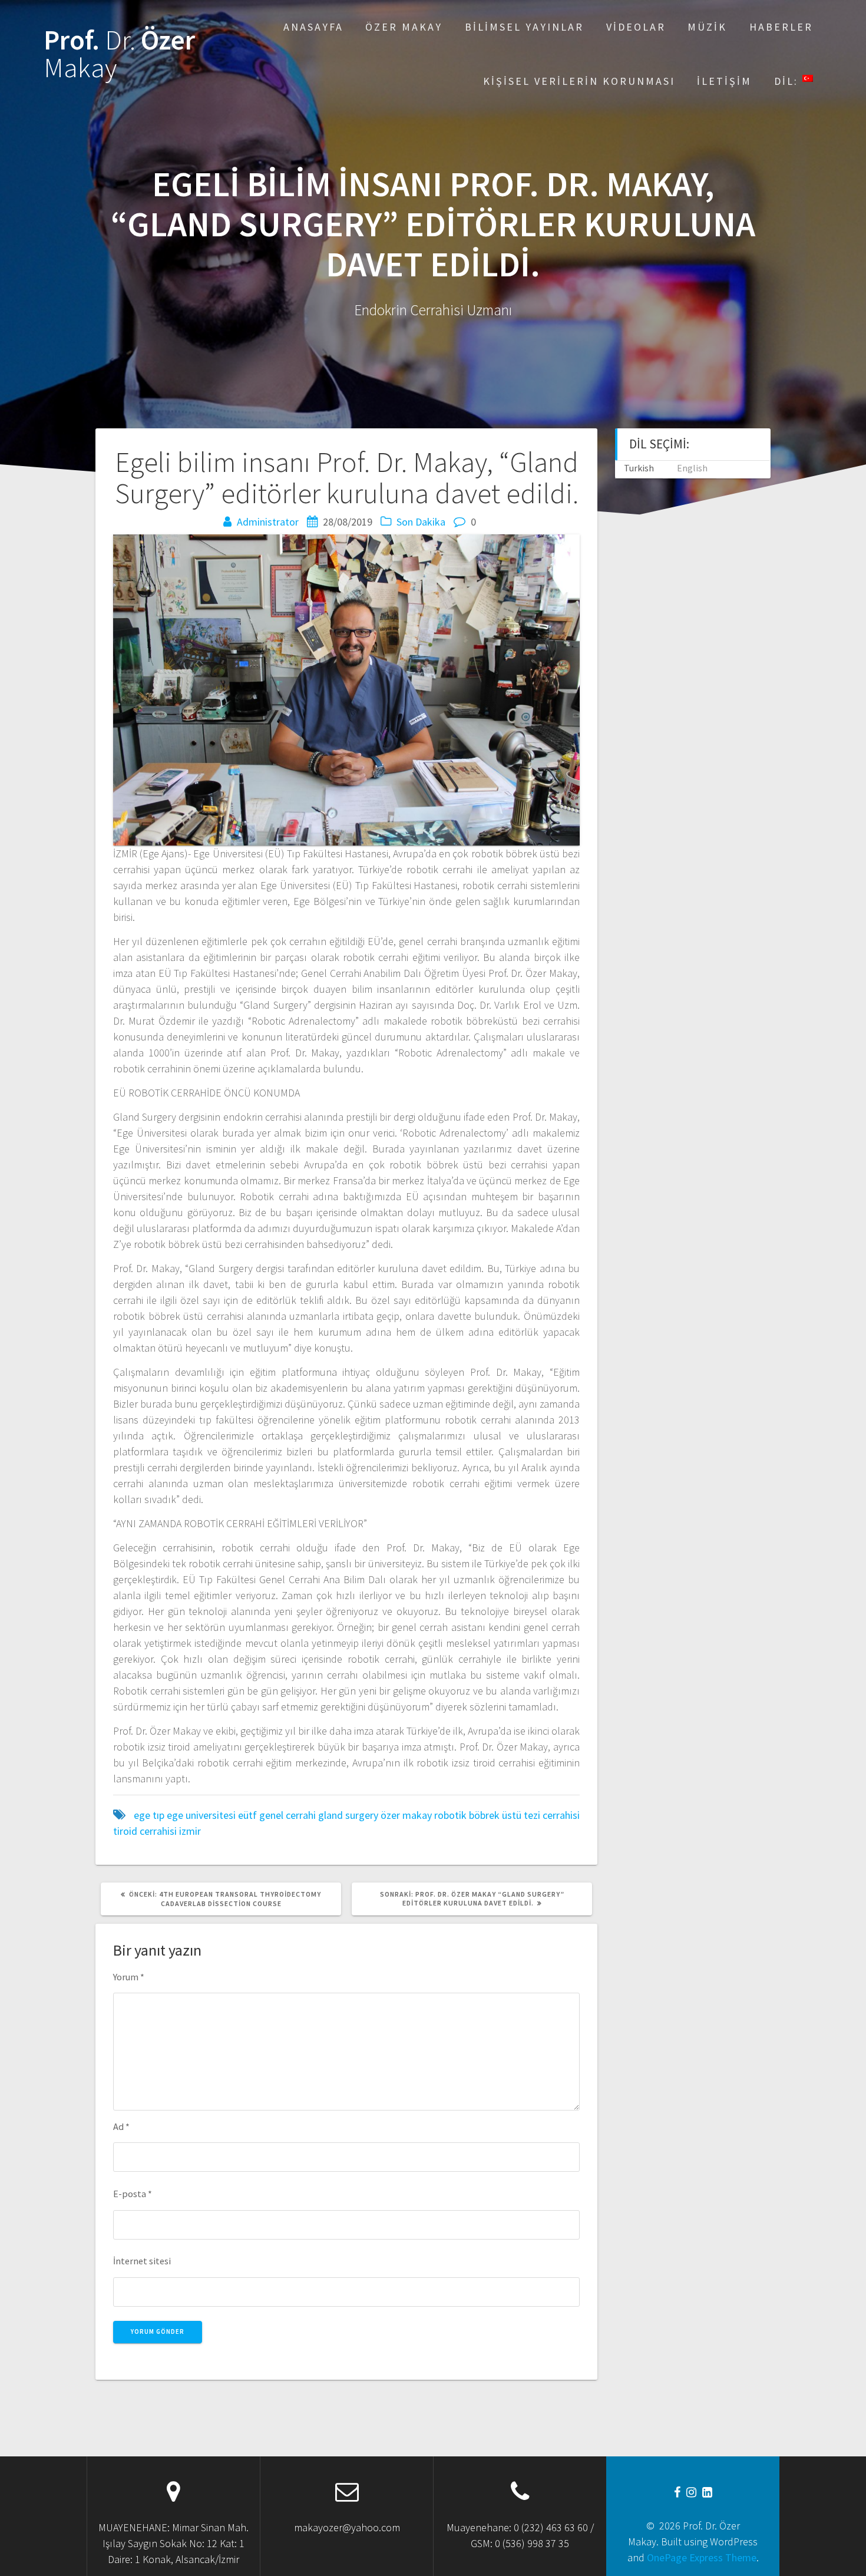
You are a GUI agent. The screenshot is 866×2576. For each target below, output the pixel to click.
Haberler (781, 27)
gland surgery (348, 1815)
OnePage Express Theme (702, 2557)
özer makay (406, 1815)
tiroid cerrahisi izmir (157, 1831)
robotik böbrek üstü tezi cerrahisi (507, 1815)
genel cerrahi (287, 1815)
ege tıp (149, 1815)
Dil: (788, 81)
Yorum (129, 1977)
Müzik (707, 27)
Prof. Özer (119, 54)
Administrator (268, 522)
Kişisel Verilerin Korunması (579, 81)
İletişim (724, 81)
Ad (121, 2126)
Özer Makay (404, 27)
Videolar (636, 27)
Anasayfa (313, 27)
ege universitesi (201, 1815)
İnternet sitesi (142, 2261)
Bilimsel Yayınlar (524, 27)
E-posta (133, 2194)
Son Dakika (421, 522)
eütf (247, 1815)
